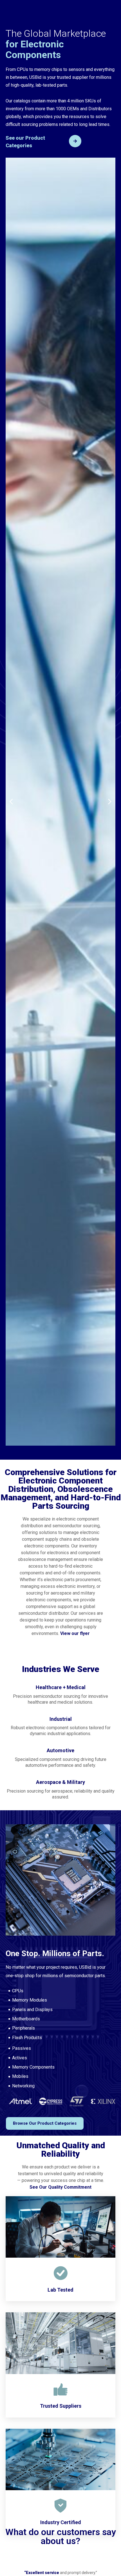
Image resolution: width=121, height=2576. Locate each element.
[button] (11, 802)
